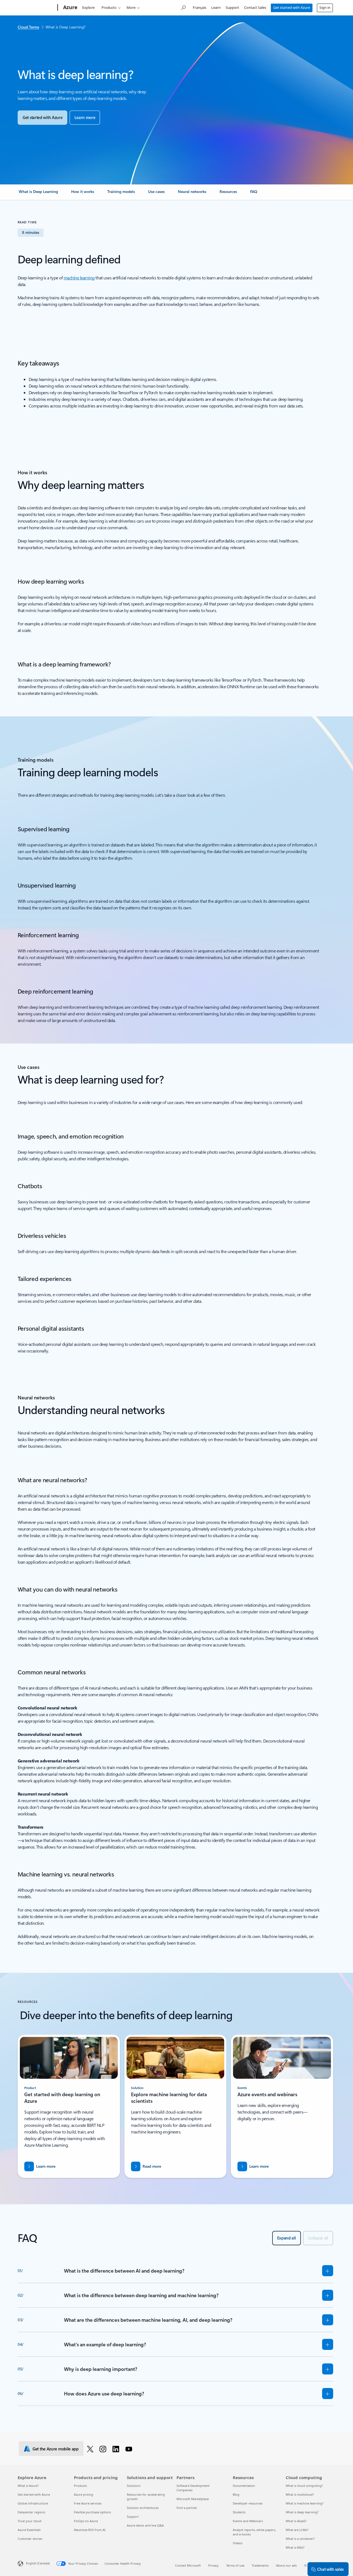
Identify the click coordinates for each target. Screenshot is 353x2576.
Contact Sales (255, 7)
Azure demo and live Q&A (145, 2525)
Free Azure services (88, 2503)
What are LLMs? (297, 2530)
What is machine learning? (305, 2503)
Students (239, 2512)
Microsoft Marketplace (193, 2499)
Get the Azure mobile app (56, 2449)
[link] (38, 194)
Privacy (213, 2565)
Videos (238, 2543)
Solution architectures (143, 2508)
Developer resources (248, 2503)
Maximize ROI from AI (90, 2530)
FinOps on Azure (86, 2521)
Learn (216, 7)
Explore (88, 7)
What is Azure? (28, 2486)
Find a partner (187, 2508)
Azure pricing (84, 2494)
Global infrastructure (33, 2503)
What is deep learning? (302, 2512)
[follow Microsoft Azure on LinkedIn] (117, 2449)
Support (232, 7)
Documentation (244, 2486)
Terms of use (235, 2565)
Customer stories (30, 2539)
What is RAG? (295, 2547)
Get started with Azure (292, 7)
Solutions (134, 2486)
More (131, 7)
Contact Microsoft (188, 2565)
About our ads (286, 2565)
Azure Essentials (29, 2530)
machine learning (79, 278)
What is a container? (300, 2539)
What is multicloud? (300, 2494)
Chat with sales (330, 2569)
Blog (236, 2494)
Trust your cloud (30, 2521)
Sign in (325, 7)
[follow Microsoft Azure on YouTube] (130, 2449)
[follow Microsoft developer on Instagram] (104, 2449)
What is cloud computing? (304, 2486)
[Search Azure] (183, 7)
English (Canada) (38, 2563)
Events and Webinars (248, 2521)
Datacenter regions (31, 2512)
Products (109, 7)
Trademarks (260, 2565)
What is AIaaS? (296, 2521)
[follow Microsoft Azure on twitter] (91, 2449)
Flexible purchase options (92, 2512)
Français (200, 7)
